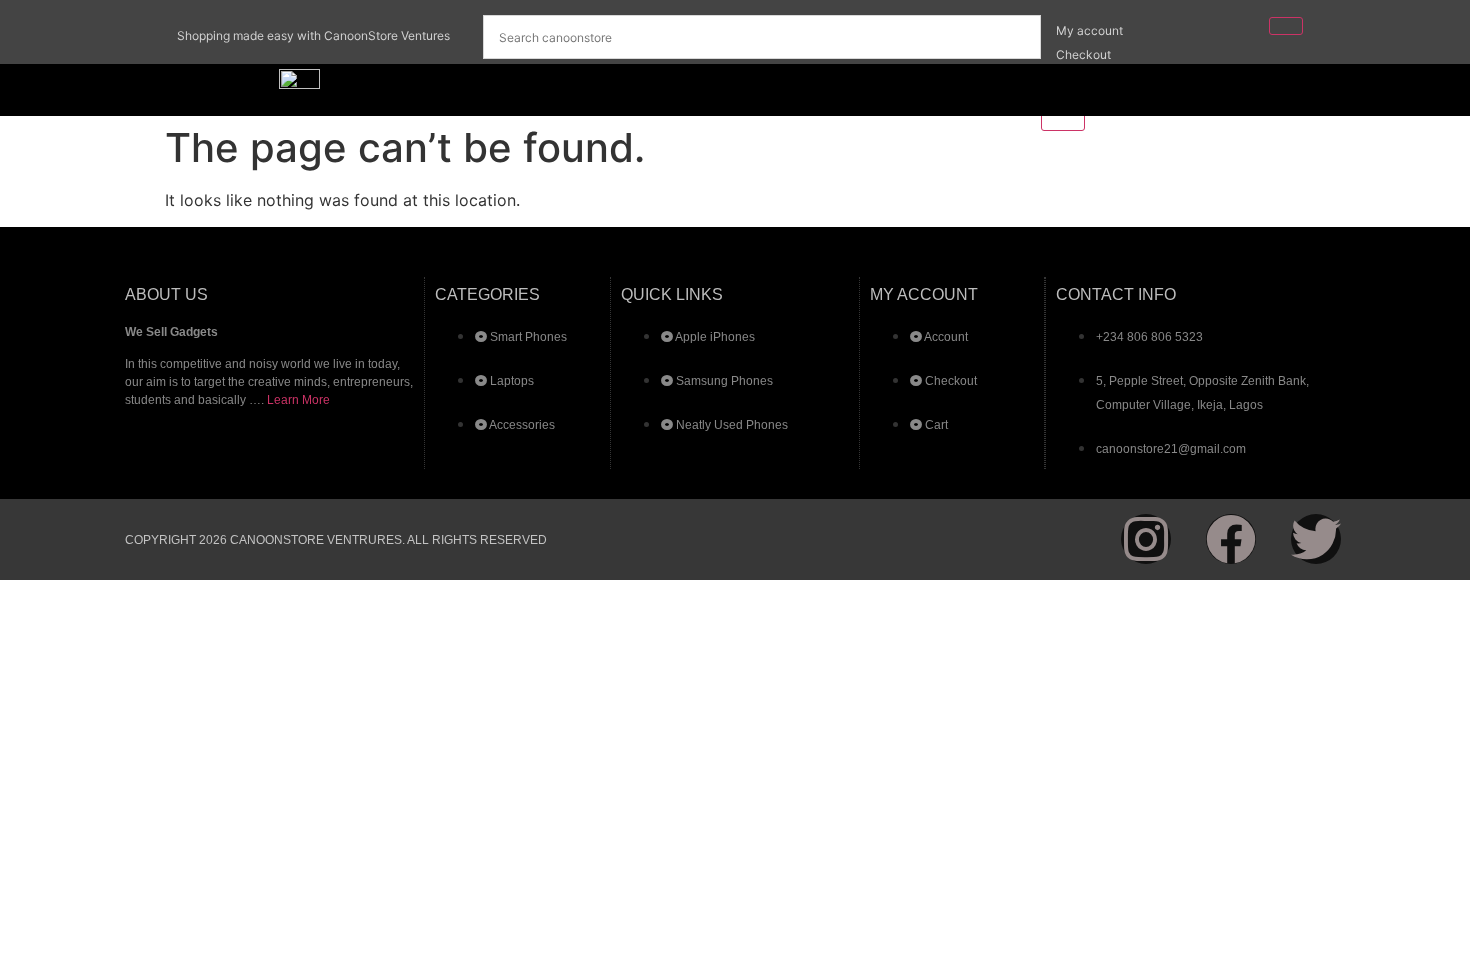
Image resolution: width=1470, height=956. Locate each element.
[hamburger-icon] (1286, 26)
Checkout (1083, 54)
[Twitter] (1316, 539)
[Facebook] (1231, 539)
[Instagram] (1146, 539)
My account (1089, 30)
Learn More (298, 400)
